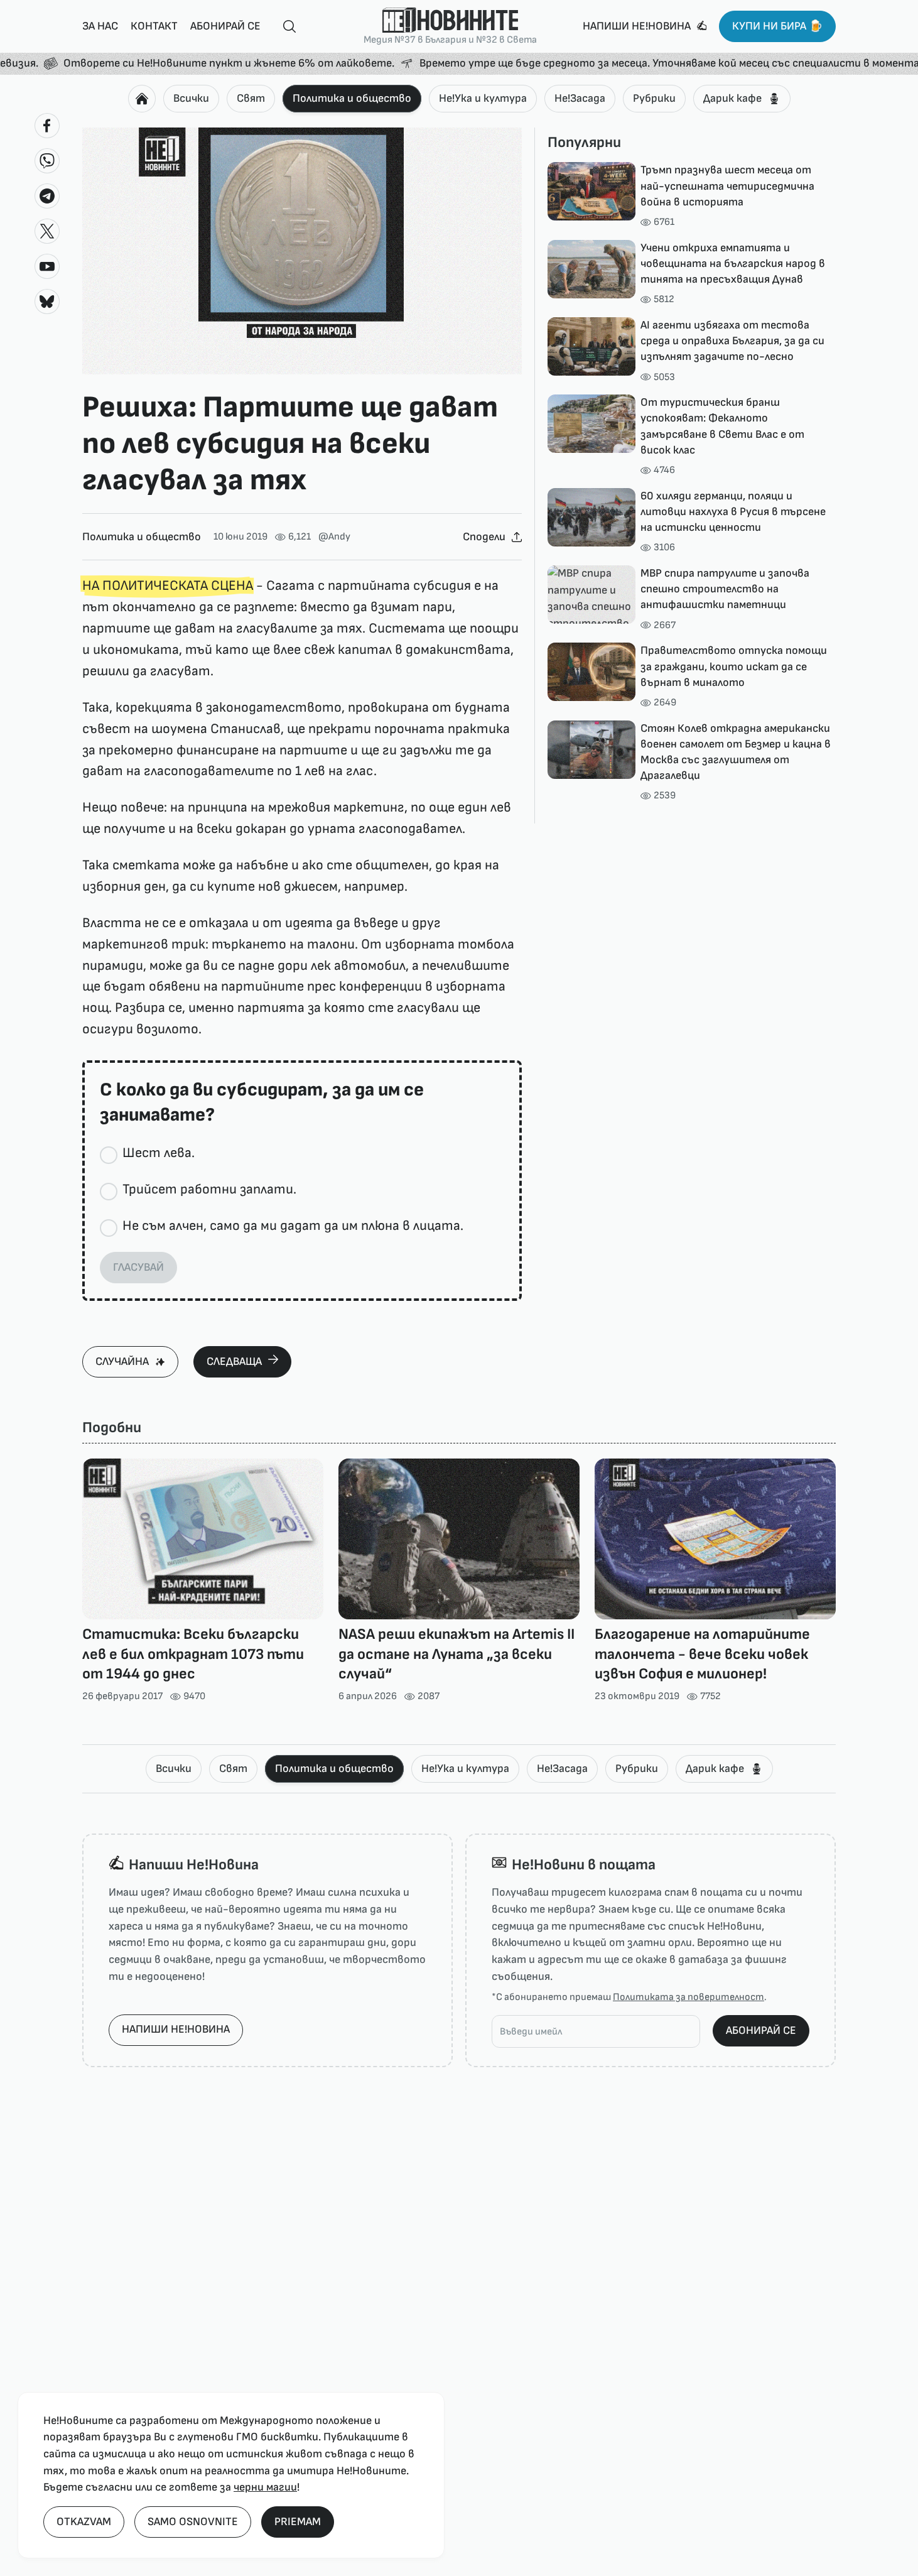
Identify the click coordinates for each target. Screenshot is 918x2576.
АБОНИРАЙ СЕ (761, 2030)
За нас (100, 26)
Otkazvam (84, 2522)
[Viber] (47, 161)
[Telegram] (47, 196)
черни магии (265, 2487)
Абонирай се (225, 26)
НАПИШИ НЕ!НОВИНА (176, 2029)
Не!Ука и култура (483, 98)
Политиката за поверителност (688, 1997)
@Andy (334, 537)
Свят (251, 98)
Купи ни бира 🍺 (777, 26)
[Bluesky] (47, 302)
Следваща (234, 1361)
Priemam (298, 2522)
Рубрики (654, 98)
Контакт (154, 26)
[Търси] (284, 27)
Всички (191, 98)
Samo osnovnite (193, 2522)
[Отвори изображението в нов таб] (302, 251)
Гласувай (138, 1267)
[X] (47, 231)
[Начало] (142, 99)
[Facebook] (47, 126)
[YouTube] (47, 266)
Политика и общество (352, 98)
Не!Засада (580, 98)
